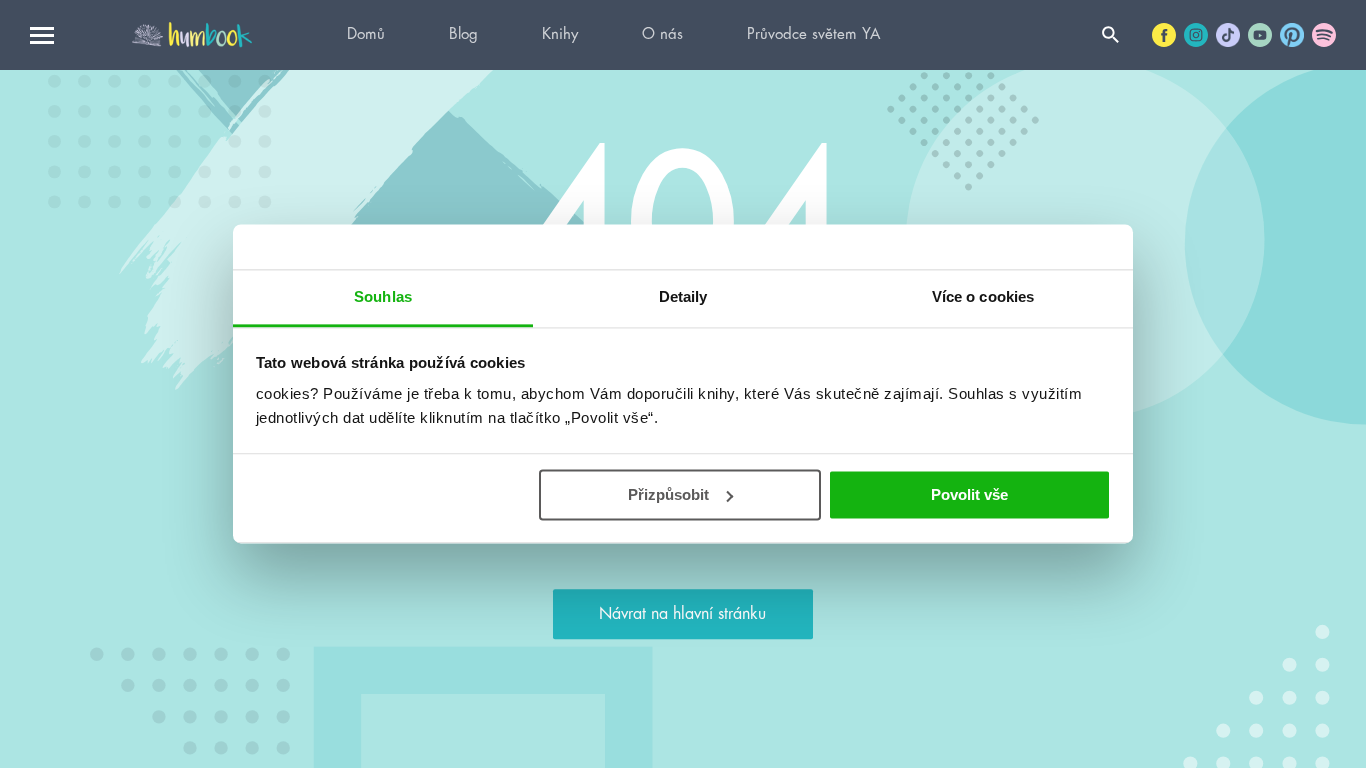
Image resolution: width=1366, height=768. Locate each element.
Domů (366, 34)
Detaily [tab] (683, 296)
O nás (662, 34)
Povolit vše (969, 494)
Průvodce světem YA (813, 34)
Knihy (560, 34)
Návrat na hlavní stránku (682, 614)
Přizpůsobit (668, 494)
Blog (463, 34)
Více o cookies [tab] (983, 296)
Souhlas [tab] (383, 296)
